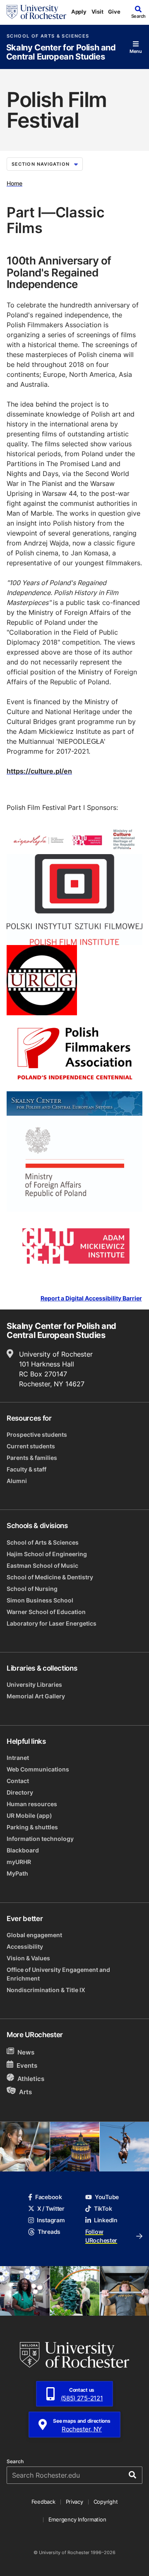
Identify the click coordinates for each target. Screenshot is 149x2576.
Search (15, 2462)
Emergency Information (77, 2519)
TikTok (103, 2208)
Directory (20, 1792)
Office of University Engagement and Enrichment (58, 1974)
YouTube (107, 2197)
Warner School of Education (46, 1612)
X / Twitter (51, 2208)
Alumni (17, 1481)
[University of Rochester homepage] (36, 12)
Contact (18, 1781)
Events (27, 2065)
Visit (97, 12)
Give (114, 12)
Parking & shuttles (32, 1827)
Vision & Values (28, 1958)
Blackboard (23, 1850)
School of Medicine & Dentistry (50, 1577)
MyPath (17, 1873)
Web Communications (38, 1769)
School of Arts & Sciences (48, 36)
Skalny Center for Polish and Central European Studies (61, 52)
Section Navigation (41, 164)
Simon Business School (40, 1600)
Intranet (18, 1758)
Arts (25, 2092)
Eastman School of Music (42, 1565)
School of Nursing (32, 1589)
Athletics (31, 2079)
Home (14, 183)
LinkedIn (106, 2220)
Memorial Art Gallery (36, 1696)
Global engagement (34, 1935)
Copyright (106, 2502)
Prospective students (37, 1434)
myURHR (19, 1862)
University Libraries (34, 1684)
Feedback (43, 2502)
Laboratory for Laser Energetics (52, 1623)
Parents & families (32, 1458)
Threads (49, 2232)
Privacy (74, 2502)
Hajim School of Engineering (47, 1554)
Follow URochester (101, 2236)
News (26, 2052)
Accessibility (25, 1946)
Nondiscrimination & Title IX (46, 1990)
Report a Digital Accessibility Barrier (91, 1298)
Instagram (51, 2220)
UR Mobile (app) (29, 1815)
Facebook (49, 2197)
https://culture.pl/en (39, 771)
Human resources (32, 1804)
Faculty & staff (26, 1469)
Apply (79, 12)
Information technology (40, 1839)
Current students (31, 1446)
